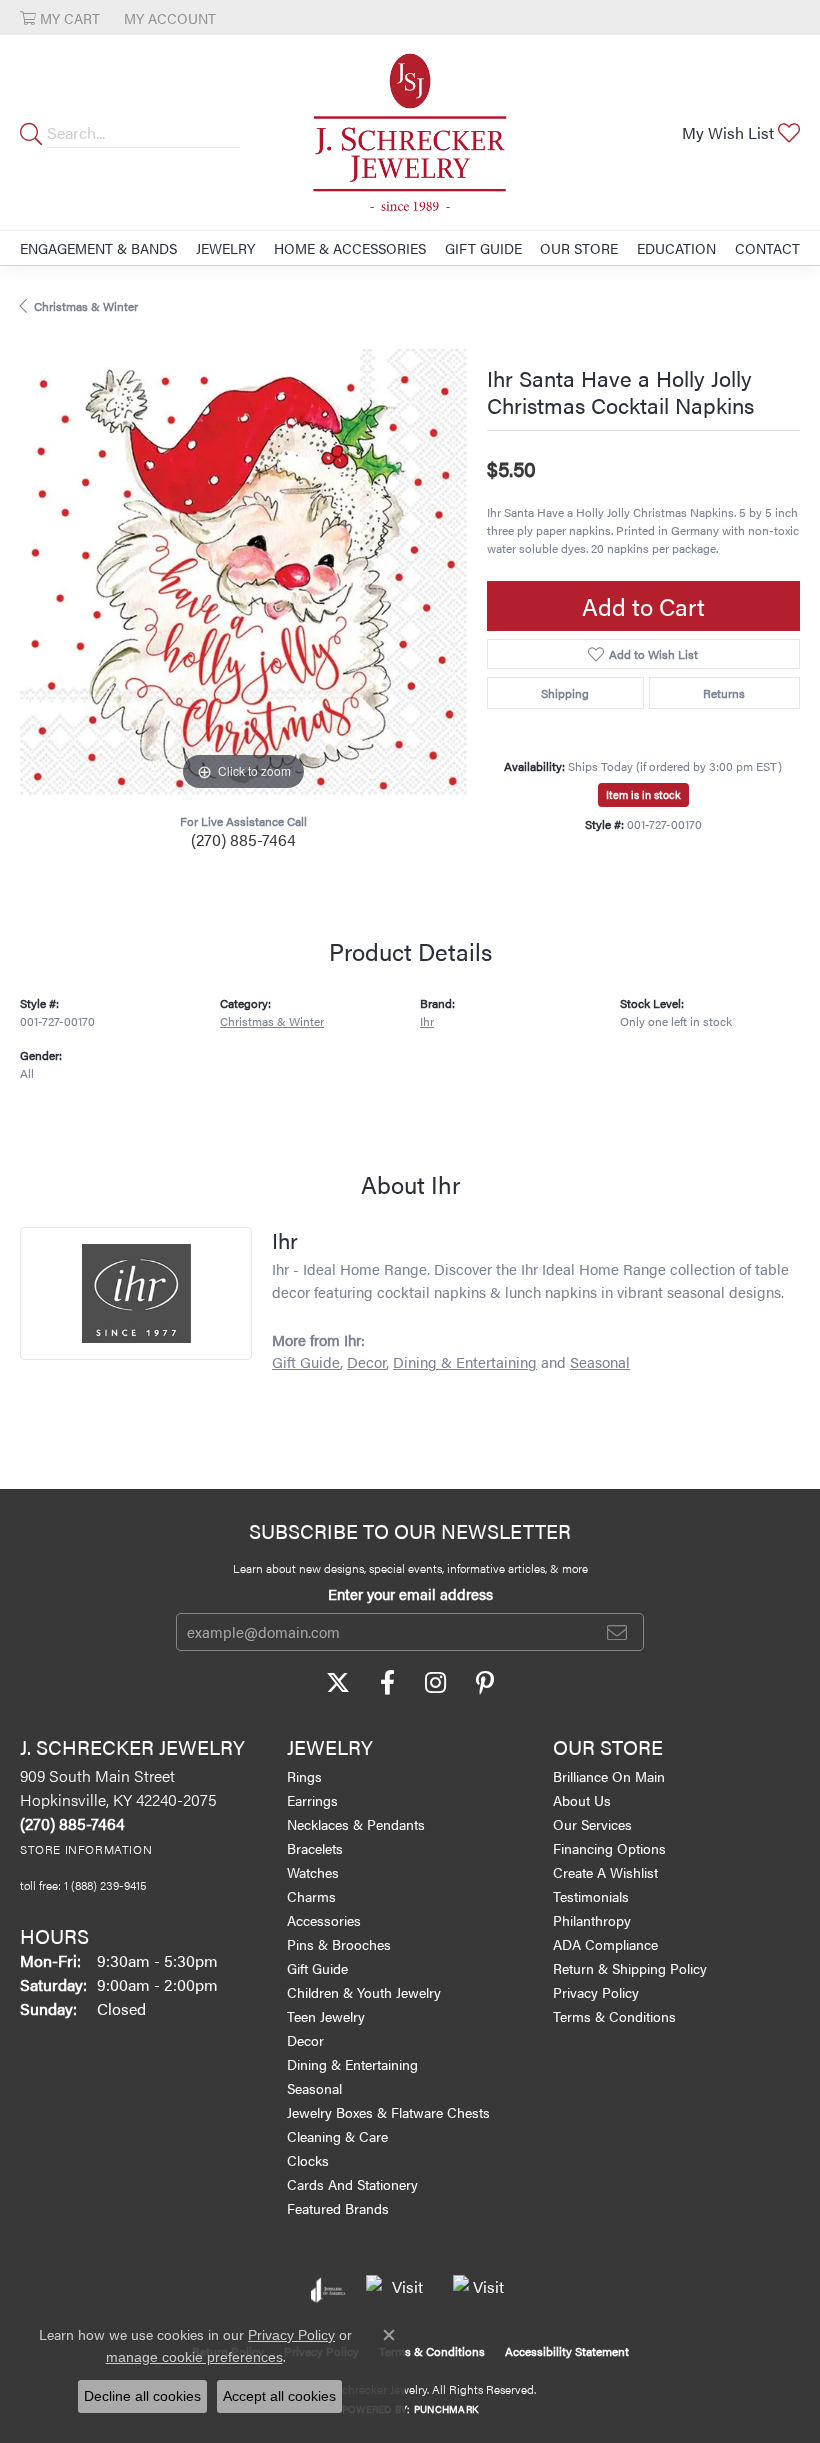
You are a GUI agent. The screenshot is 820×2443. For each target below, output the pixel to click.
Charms (311, 1896)
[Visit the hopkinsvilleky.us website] (399, 2290)
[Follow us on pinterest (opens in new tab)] (485, 1683)
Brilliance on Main (609, 1776)
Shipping (565, 693)
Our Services (592, 1824)
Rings (304, 1776)
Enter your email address (410, 1593)
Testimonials (591, 1896)
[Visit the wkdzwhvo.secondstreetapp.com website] (481, 2290)
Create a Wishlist (605, 1872)
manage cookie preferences (194, 2357)
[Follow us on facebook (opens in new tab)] (387, 1683)
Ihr (427, 1021)
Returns (724, 693)
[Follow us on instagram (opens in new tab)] (435, 1683)
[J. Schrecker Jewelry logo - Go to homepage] (410, 132)
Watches (313, 1872)
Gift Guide (483, 248)
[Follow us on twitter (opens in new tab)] (338, 1683)
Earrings (312, 1800)
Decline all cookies (142, 2396)
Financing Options (609, 1848)
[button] (60, 17)
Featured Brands (338, 2208)
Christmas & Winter (86, 306)
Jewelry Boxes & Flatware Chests (388, 2112)
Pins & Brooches (339, 1944)
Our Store (579, 248)
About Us (582, 1800)
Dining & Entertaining (465, 1361)
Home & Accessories (350, 248)
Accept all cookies (279, 2396)
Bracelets (315, 1848)
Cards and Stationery (352, 2184)
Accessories (324, 1920)
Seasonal (600, 1361)
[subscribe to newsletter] (617, 1632)
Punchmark (446, 2409)
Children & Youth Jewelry (364, 1992)
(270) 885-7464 (243, 839)
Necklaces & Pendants (356, 1824)
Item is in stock (643, 794)
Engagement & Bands (98, 248)
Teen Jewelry (326, 2016)
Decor (366, 1361)
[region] (243, 572)
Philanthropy (592, 1920)
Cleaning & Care (337, 2136)
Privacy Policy (596, 1992)
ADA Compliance (605, 1944)
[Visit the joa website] (328, 2290)
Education (676, 248)
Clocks (308, 2160)
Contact (767, 248)
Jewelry (225, 248)
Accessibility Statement (567, 2351)
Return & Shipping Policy (630, 1968)
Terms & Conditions (614, 2016)
